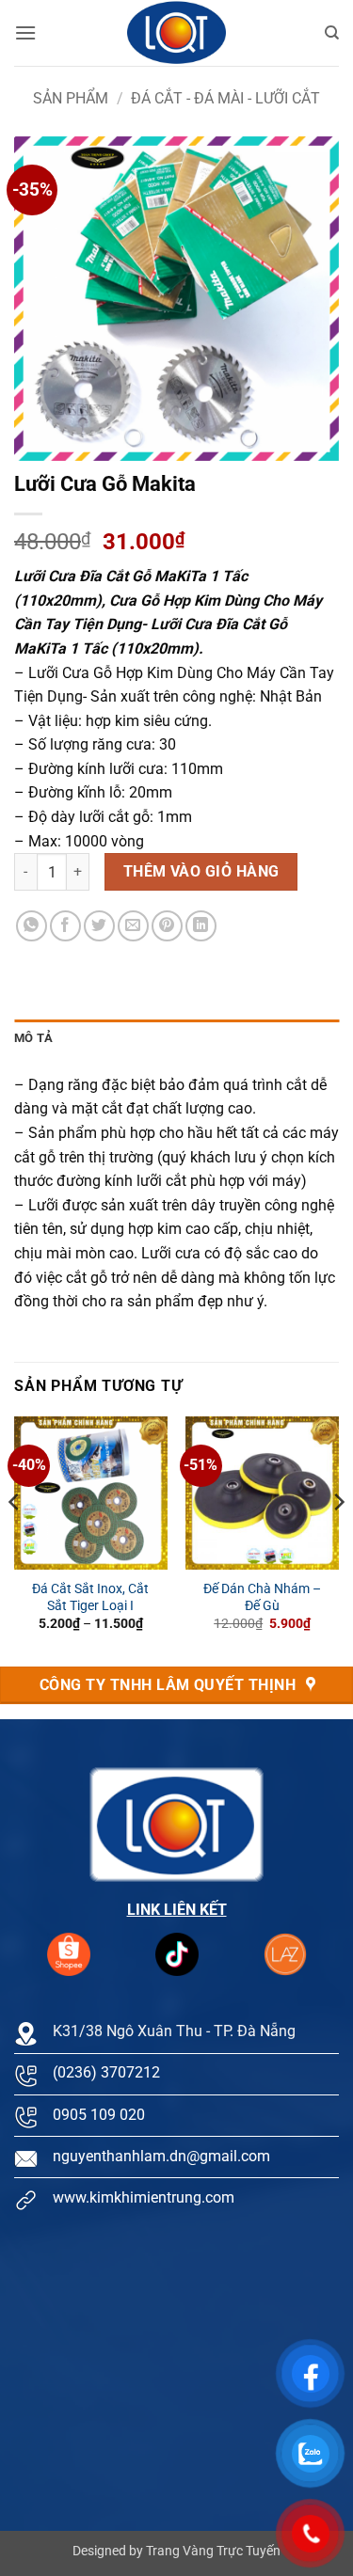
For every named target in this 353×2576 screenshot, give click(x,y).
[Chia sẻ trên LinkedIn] (201, 926)
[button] (25, 32)
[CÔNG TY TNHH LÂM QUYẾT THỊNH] (177, 33)
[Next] (338, 1540)
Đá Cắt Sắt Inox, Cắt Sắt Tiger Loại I (90, 1597)
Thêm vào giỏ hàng (201, 872)
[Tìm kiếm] (332, 33)
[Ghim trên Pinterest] (167, 926)
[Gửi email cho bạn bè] (133, 926)
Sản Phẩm (71, 98)
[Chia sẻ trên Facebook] (65, 926)
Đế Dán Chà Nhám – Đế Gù (262, 1597)
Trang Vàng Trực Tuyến (213, 2551)
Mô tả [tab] (33, 1038)
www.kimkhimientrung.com (144, 2197)
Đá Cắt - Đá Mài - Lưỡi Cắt (225, 98)
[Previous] (15, 1540)
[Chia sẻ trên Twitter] (99, 926)
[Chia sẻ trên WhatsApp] (32, 926)
